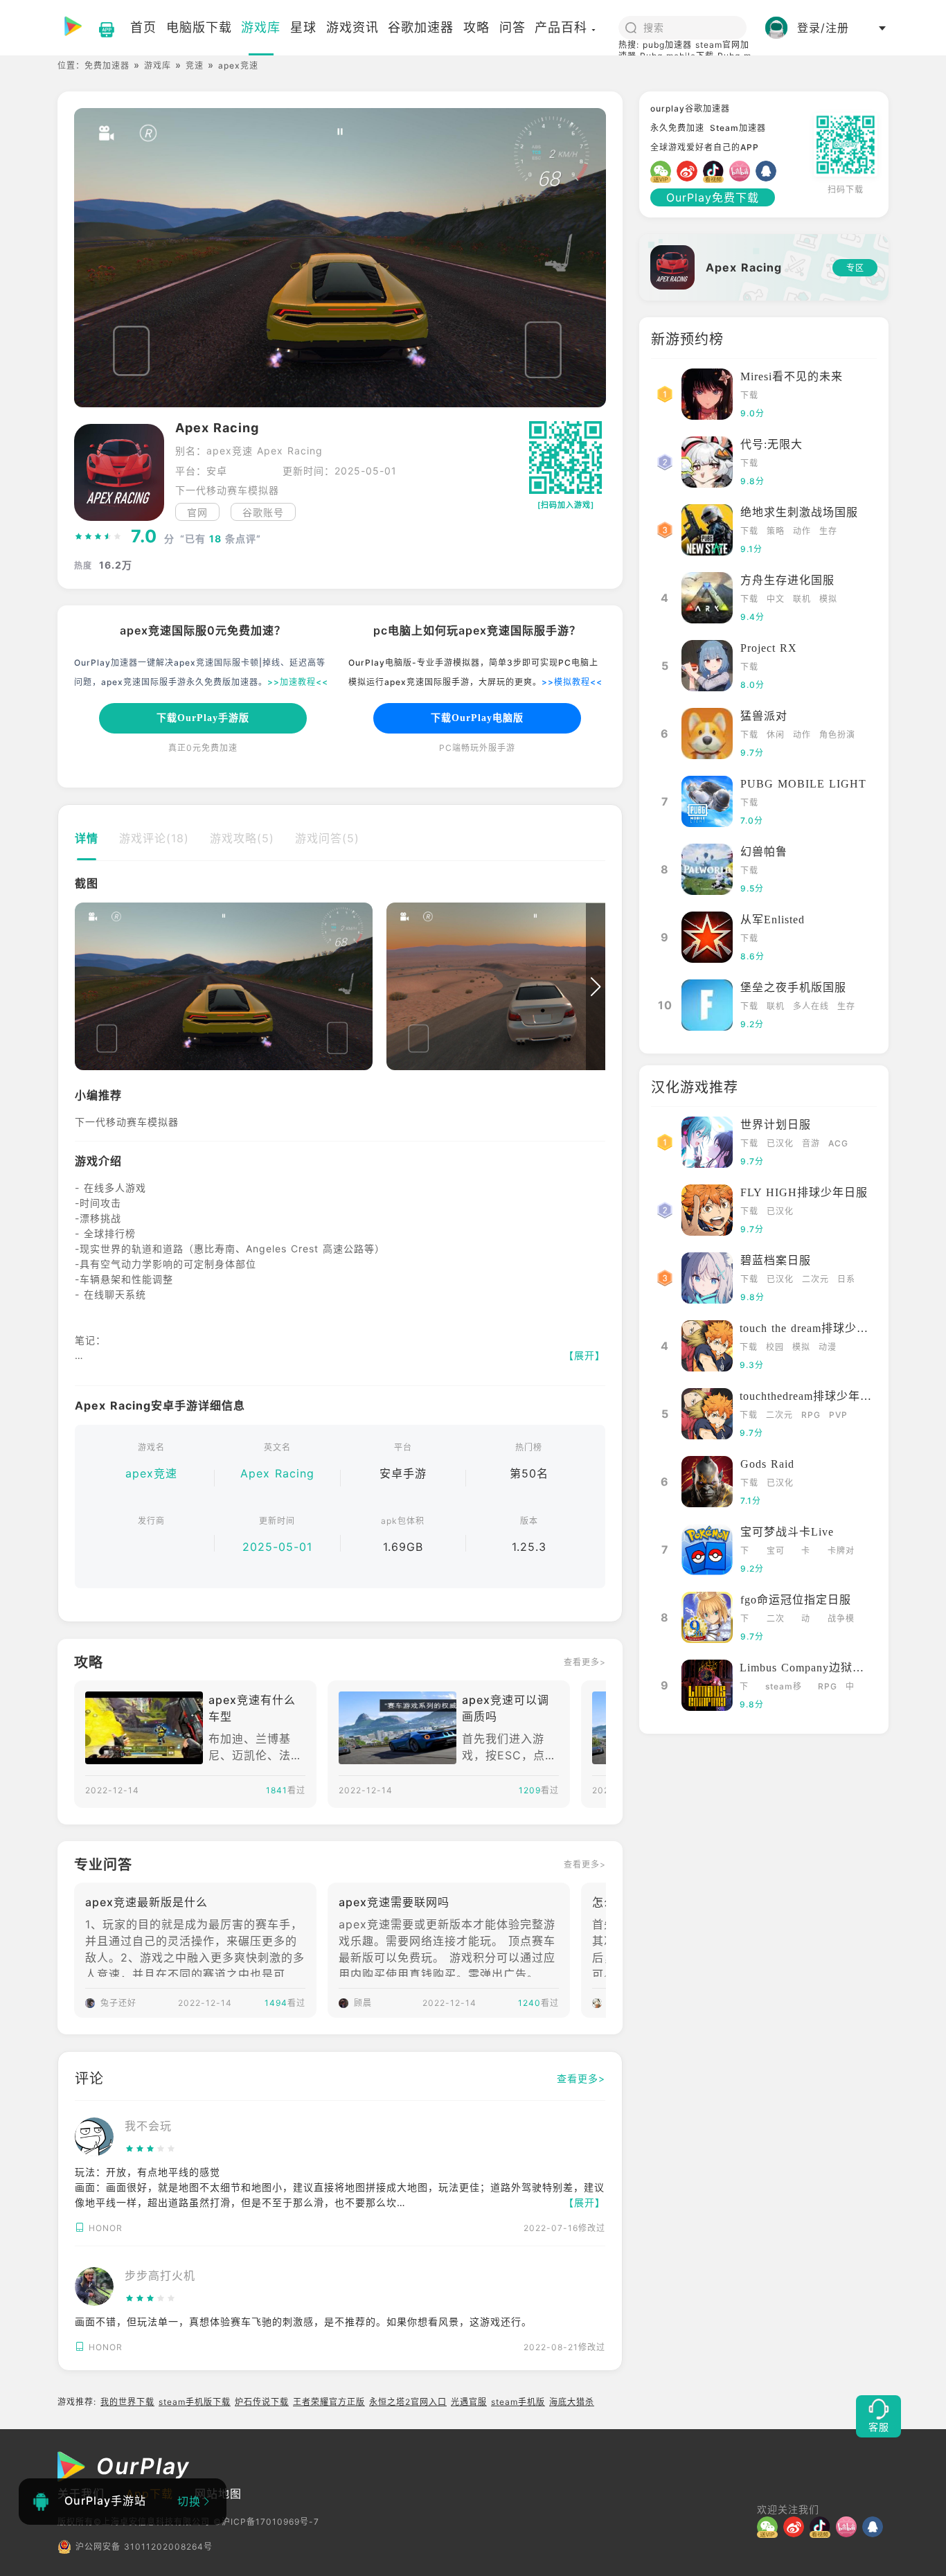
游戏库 (158, 65)
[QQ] (769, 171)
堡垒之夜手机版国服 (793, 987)
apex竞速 (151, 1473)
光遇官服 (469, 2402)
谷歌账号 (263, 512)
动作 (802, 531)
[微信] (663, 171)
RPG (811, 1415)
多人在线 (811, 1006)
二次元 (815, 1279)
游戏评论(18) (154, 838)
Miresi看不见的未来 (792, 376)
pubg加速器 (667, 45)
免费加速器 (107, 65)
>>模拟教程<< (572, 682)
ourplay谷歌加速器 (690, 108)
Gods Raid (767, 1464)
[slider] (98, 537)
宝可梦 (776, 1552)
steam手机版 (518, 2402)
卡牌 (806, 1552)
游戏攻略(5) (242, 838)
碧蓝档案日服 (776, 1260)
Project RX (769, 648)
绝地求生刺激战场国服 (799, 512)
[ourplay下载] (100, 28)
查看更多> (585, 1662)
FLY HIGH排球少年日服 (804, 1192)
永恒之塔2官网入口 (408, 2402)
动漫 (828, 1347)
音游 (811, 1143)
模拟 (828, 599)
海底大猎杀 (572, 2402)
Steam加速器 (738, 128)
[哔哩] (742, 171)
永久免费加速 (677, 128)
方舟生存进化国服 (787, 580)
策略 (776, 531)
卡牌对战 (841, 1552)
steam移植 (784, 1688)
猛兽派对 (764, 716)
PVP (838, 1415)
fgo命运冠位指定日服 (796, 1600)
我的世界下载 (127, 2402)
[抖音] (716, 171)
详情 (87, 838)
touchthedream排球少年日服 (812, 1396)
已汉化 (780, 1143)
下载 (749, 395)
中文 (776, 599)
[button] (84, 987)
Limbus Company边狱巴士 (808, 1668)
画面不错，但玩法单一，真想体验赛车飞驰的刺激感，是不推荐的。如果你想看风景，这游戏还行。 (303, 2321)
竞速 (195, 65)
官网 (197, 512)
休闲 (776, 735)
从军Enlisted (773, 920)
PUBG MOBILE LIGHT (803, 784)
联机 (802, 599)
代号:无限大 (771, 444)
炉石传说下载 (262, 2402)
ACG (838, 1143)
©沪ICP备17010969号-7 (266, 2522)
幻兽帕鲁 (764, 852)
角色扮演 (837, 735)
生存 (828, 531)
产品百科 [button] (561, 27)
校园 (775, 1347)
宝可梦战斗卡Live (787, 1532)
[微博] (690, 171)
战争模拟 (841, 1620)
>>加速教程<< (298, 682)
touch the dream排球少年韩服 (816, 1328)
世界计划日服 (776, 1125)
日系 (846, 1279)
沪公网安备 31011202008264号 (144, 2547)
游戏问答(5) (327, 838)
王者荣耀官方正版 (329, 2402)
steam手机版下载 (195, 2402)
